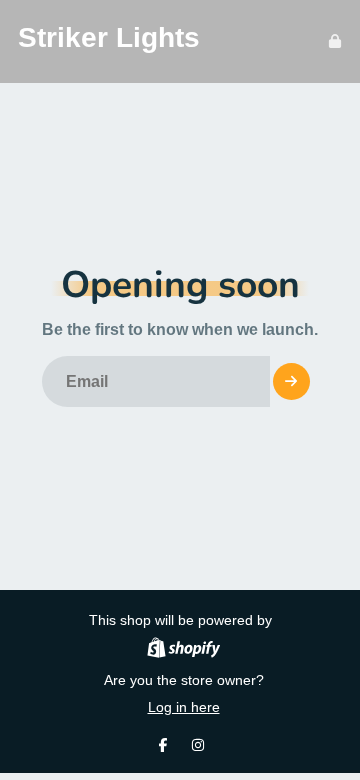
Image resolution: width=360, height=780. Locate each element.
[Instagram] (198, 745)
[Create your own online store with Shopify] (183, 650)
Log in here (184, 707)
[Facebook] (163, 745)
